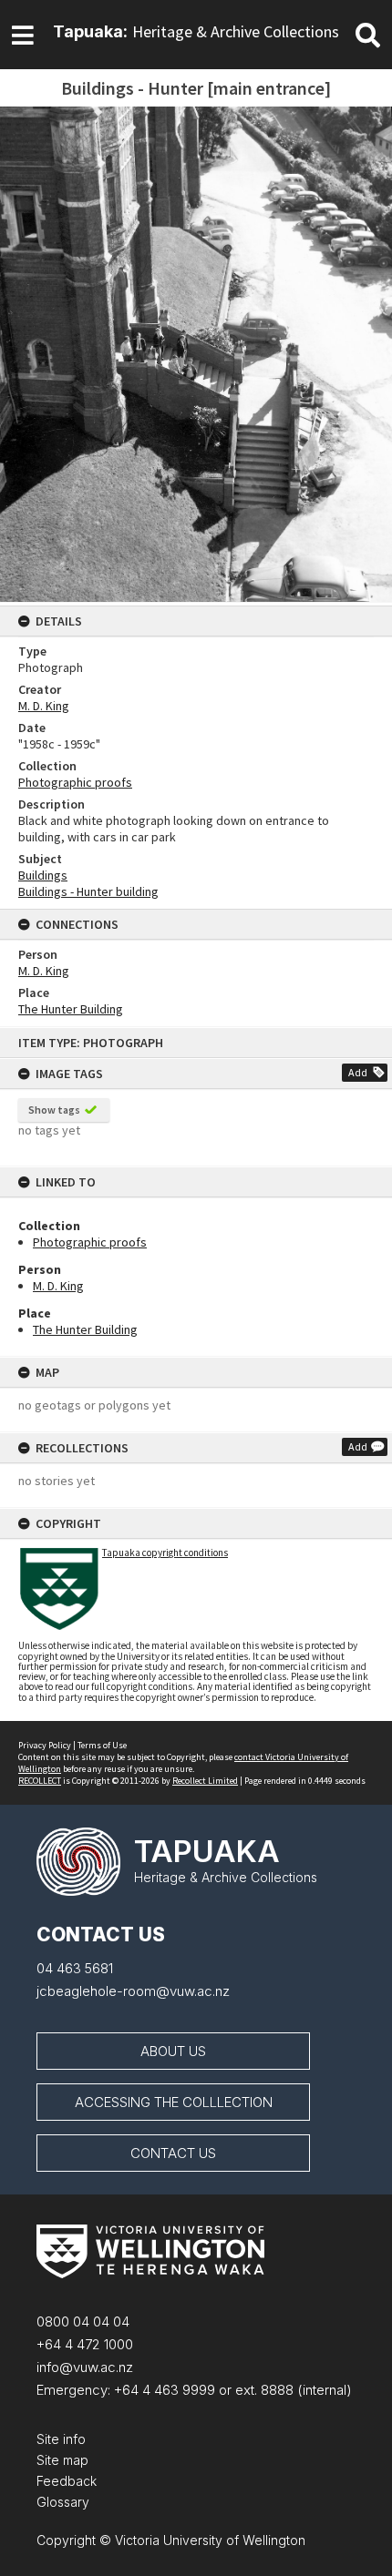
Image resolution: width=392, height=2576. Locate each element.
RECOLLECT (40, 1781)
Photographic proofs (90, 1242)
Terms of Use (102, 1745)
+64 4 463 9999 (163, 2390)
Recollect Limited (205, 1781)
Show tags (54, 1110)
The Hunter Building (85, 1329)
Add (358, 1072)
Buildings (43, 875)
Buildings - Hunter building (88, 891)
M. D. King (58, 1286)
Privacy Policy (45, 1745)
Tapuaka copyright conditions (165, 1553)
